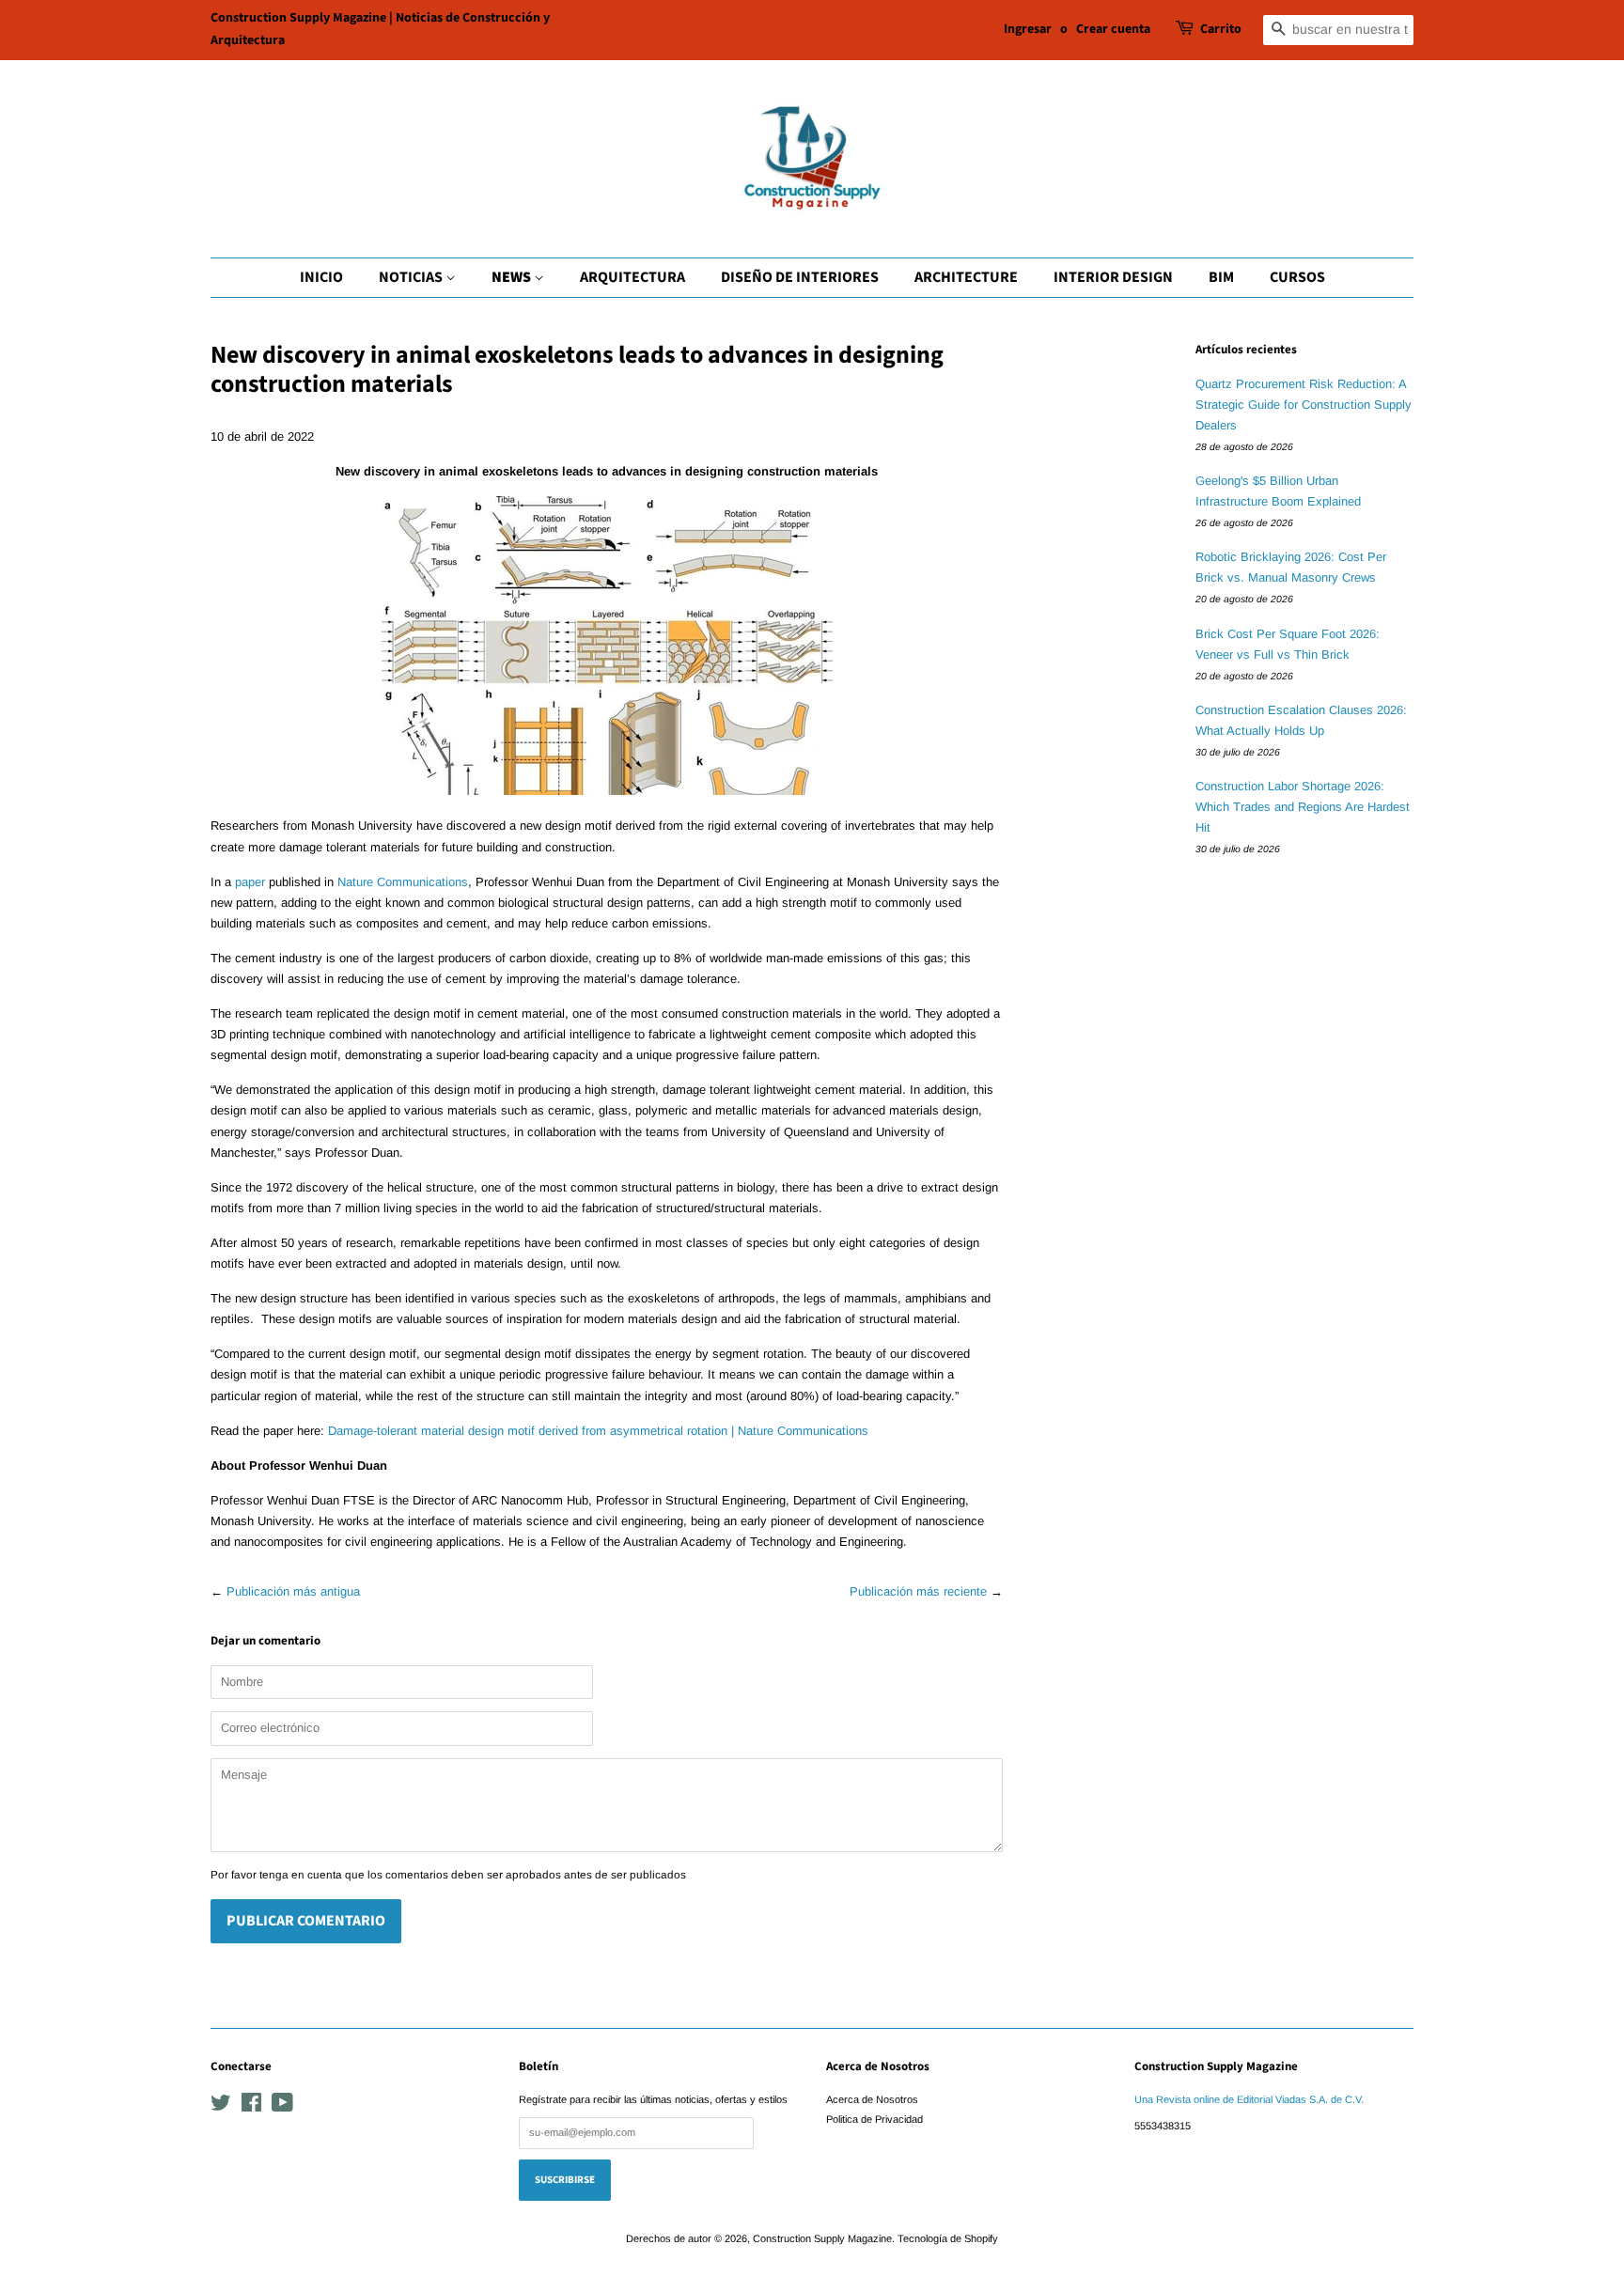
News (513, 277)
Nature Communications (403, 882)
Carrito (1221, 29)
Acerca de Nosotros (872, 2099)
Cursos (1297, 277)
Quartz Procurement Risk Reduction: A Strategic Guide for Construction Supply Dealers (1304, 405)
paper (250, 882)
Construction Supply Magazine (822, 2238)
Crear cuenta (1113, 29)
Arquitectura (632, 277)
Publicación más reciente (918, 1591)
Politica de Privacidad (874, 2119)
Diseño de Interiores (800, 277)
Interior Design (1113, 277)
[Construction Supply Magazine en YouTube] (282, 2107)
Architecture (966, 277)
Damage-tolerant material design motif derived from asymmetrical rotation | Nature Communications (598, 1431)
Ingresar (1028, 29)
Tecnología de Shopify (948, 2238)
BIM (1221, 277)
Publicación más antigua (293, 1591)
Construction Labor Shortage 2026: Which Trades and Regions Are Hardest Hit (1303, 807)
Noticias (412, 277)
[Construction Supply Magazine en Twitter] (221, 2107)
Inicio (321, 277)
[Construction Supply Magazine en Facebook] (251, 2107)
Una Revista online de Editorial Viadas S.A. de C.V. (1249, 2099)
